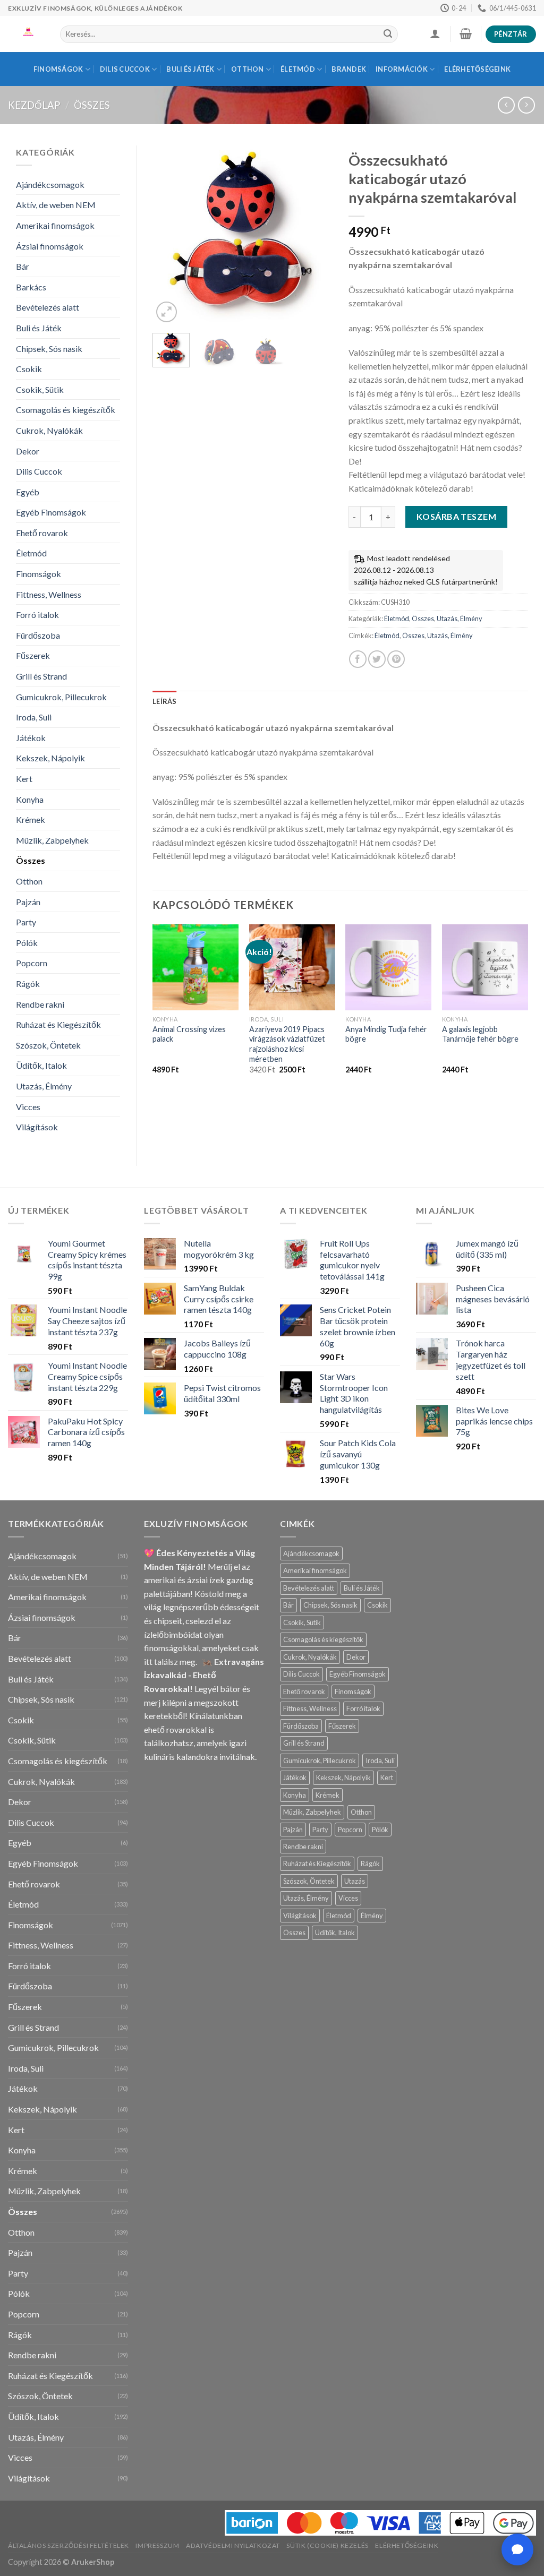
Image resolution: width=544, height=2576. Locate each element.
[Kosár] (465, 33)
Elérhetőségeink (477, 69)
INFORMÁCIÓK (402, 69)
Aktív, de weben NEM (56, 205)
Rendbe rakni (40, 1004)
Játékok (31, 738)
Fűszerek (33, 655)
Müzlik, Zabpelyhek (52, 840)
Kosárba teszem (457, 516)
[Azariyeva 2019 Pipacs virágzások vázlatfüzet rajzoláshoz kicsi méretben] (292, 967)
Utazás (355, 1881)
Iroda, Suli (34, 717)
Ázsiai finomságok (50, 246)
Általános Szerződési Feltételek (69, 2545)
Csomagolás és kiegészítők (66, 410)
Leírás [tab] (165, 701)
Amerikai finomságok (55, 225)
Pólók (27, 943)
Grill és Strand (41, 676)
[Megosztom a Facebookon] (358, 659)
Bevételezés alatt (48, 307)
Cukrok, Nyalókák (49, 430)
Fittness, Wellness (49, 594)
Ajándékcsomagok (50, 184)
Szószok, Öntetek (48, 1045)
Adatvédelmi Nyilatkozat (233, 2545)
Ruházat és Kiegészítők (58, 1024)
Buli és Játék (190, 69)
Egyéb (28, 492)
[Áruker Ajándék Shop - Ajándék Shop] (26, 34)
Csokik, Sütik (40, 389)
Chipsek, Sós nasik (49, 349)
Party (26, 922)
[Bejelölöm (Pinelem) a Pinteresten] (396, 659)
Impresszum (157, 2545)
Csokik (29, 369)
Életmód (298, 69)
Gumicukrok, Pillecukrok (61, 697)
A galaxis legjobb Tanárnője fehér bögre (480, 1034)
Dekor (28, 451)
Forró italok (37, 615)
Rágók (28, 984)
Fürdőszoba (38, 635)
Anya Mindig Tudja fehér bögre (386, 1034)
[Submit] (388, 35)
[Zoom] (167, 312)
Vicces (28, 1107)
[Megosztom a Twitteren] (377, 659)
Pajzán (28, 902)
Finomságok (58, 69)
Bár (23, 266)
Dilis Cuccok (125, 69)
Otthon (248, 69)
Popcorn (32, 963)
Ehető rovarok (42, 533)
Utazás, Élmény (44, 1086)
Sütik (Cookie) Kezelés (327, 2545)
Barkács (31, 287)
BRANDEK (349, 69)
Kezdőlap (34, 105)
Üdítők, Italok (41, 1065)
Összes (92, 105)
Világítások (37, 1127)
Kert (24, 779)
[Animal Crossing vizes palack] (195, 967)
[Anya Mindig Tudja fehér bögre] (388, 967)
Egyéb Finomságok (51, 512)
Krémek (31, 819)
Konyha (30, 799)
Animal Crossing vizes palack (189, 1034)
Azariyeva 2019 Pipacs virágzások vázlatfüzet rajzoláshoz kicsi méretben (287, 1044)
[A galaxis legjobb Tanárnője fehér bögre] (485, 967)
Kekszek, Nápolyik (50, 758)
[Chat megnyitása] (517, 2549)
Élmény (372, 1916)
